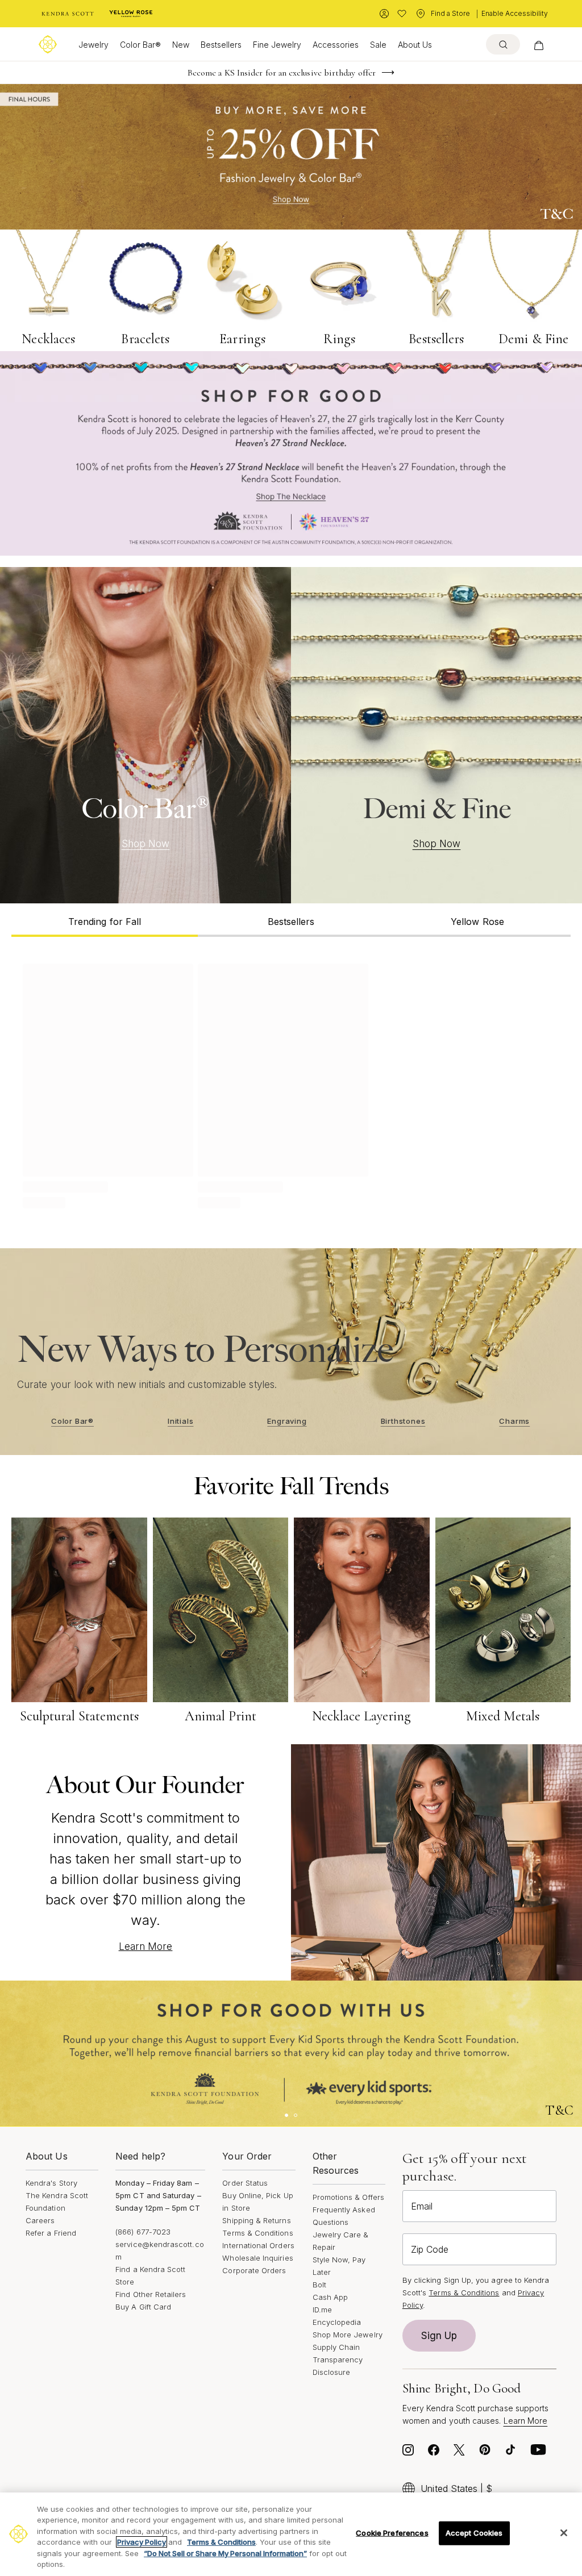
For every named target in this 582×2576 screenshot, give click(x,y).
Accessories (336, 45)
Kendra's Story (51, 2183)
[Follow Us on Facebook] (434, 2453)
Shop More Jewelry (348, 2335)
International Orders (258, 2245)
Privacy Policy (142, 2542)
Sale (378, 45)
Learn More (146, 1946)
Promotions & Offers (348, 2197)
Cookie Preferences (392, 2533)
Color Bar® (140, 45)
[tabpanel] (291, 1084)
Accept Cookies (474, 2533)
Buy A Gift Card (143, 2307)
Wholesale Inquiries (257, 2258)
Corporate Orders (254, 2270)
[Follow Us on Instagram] (408, 2453)
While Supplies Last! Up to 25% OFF (282, 73)
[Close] (564, 2533)
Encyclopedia (337, 2322)
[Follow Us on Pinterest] (485, 2453)
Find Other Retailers (151, 2294)
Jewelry (93, 45)
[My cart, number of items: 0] (539, 44)
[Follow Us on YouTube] (538, 2453)
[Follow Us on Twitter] (459, 2453)
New (181, 45)
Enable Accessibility (515, 13)
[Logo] (48, 44)
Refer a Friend (51, 2233)
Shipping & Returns (256, 2220)
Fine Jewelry (277, 45)
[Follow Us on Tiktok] (510, 2453)
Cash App (331, 2297)
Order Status (245, 2183)
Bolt (319, 2285)
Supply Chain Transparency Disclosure (338, 2360)
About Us (415, 45)
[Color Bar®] (145, 735)
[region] (291, 2534)
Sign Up (439, 2336)
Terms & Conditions (257, 2233)
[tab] (105, 920)
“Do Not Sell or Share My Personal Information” (225, 2553)
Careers (40, 2220)
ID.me (322, 2310)
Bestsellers (221, 45)
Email (422, 2206)
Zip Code (430, 2249)
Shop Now (146, 844)
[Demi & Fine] (436, 735)
